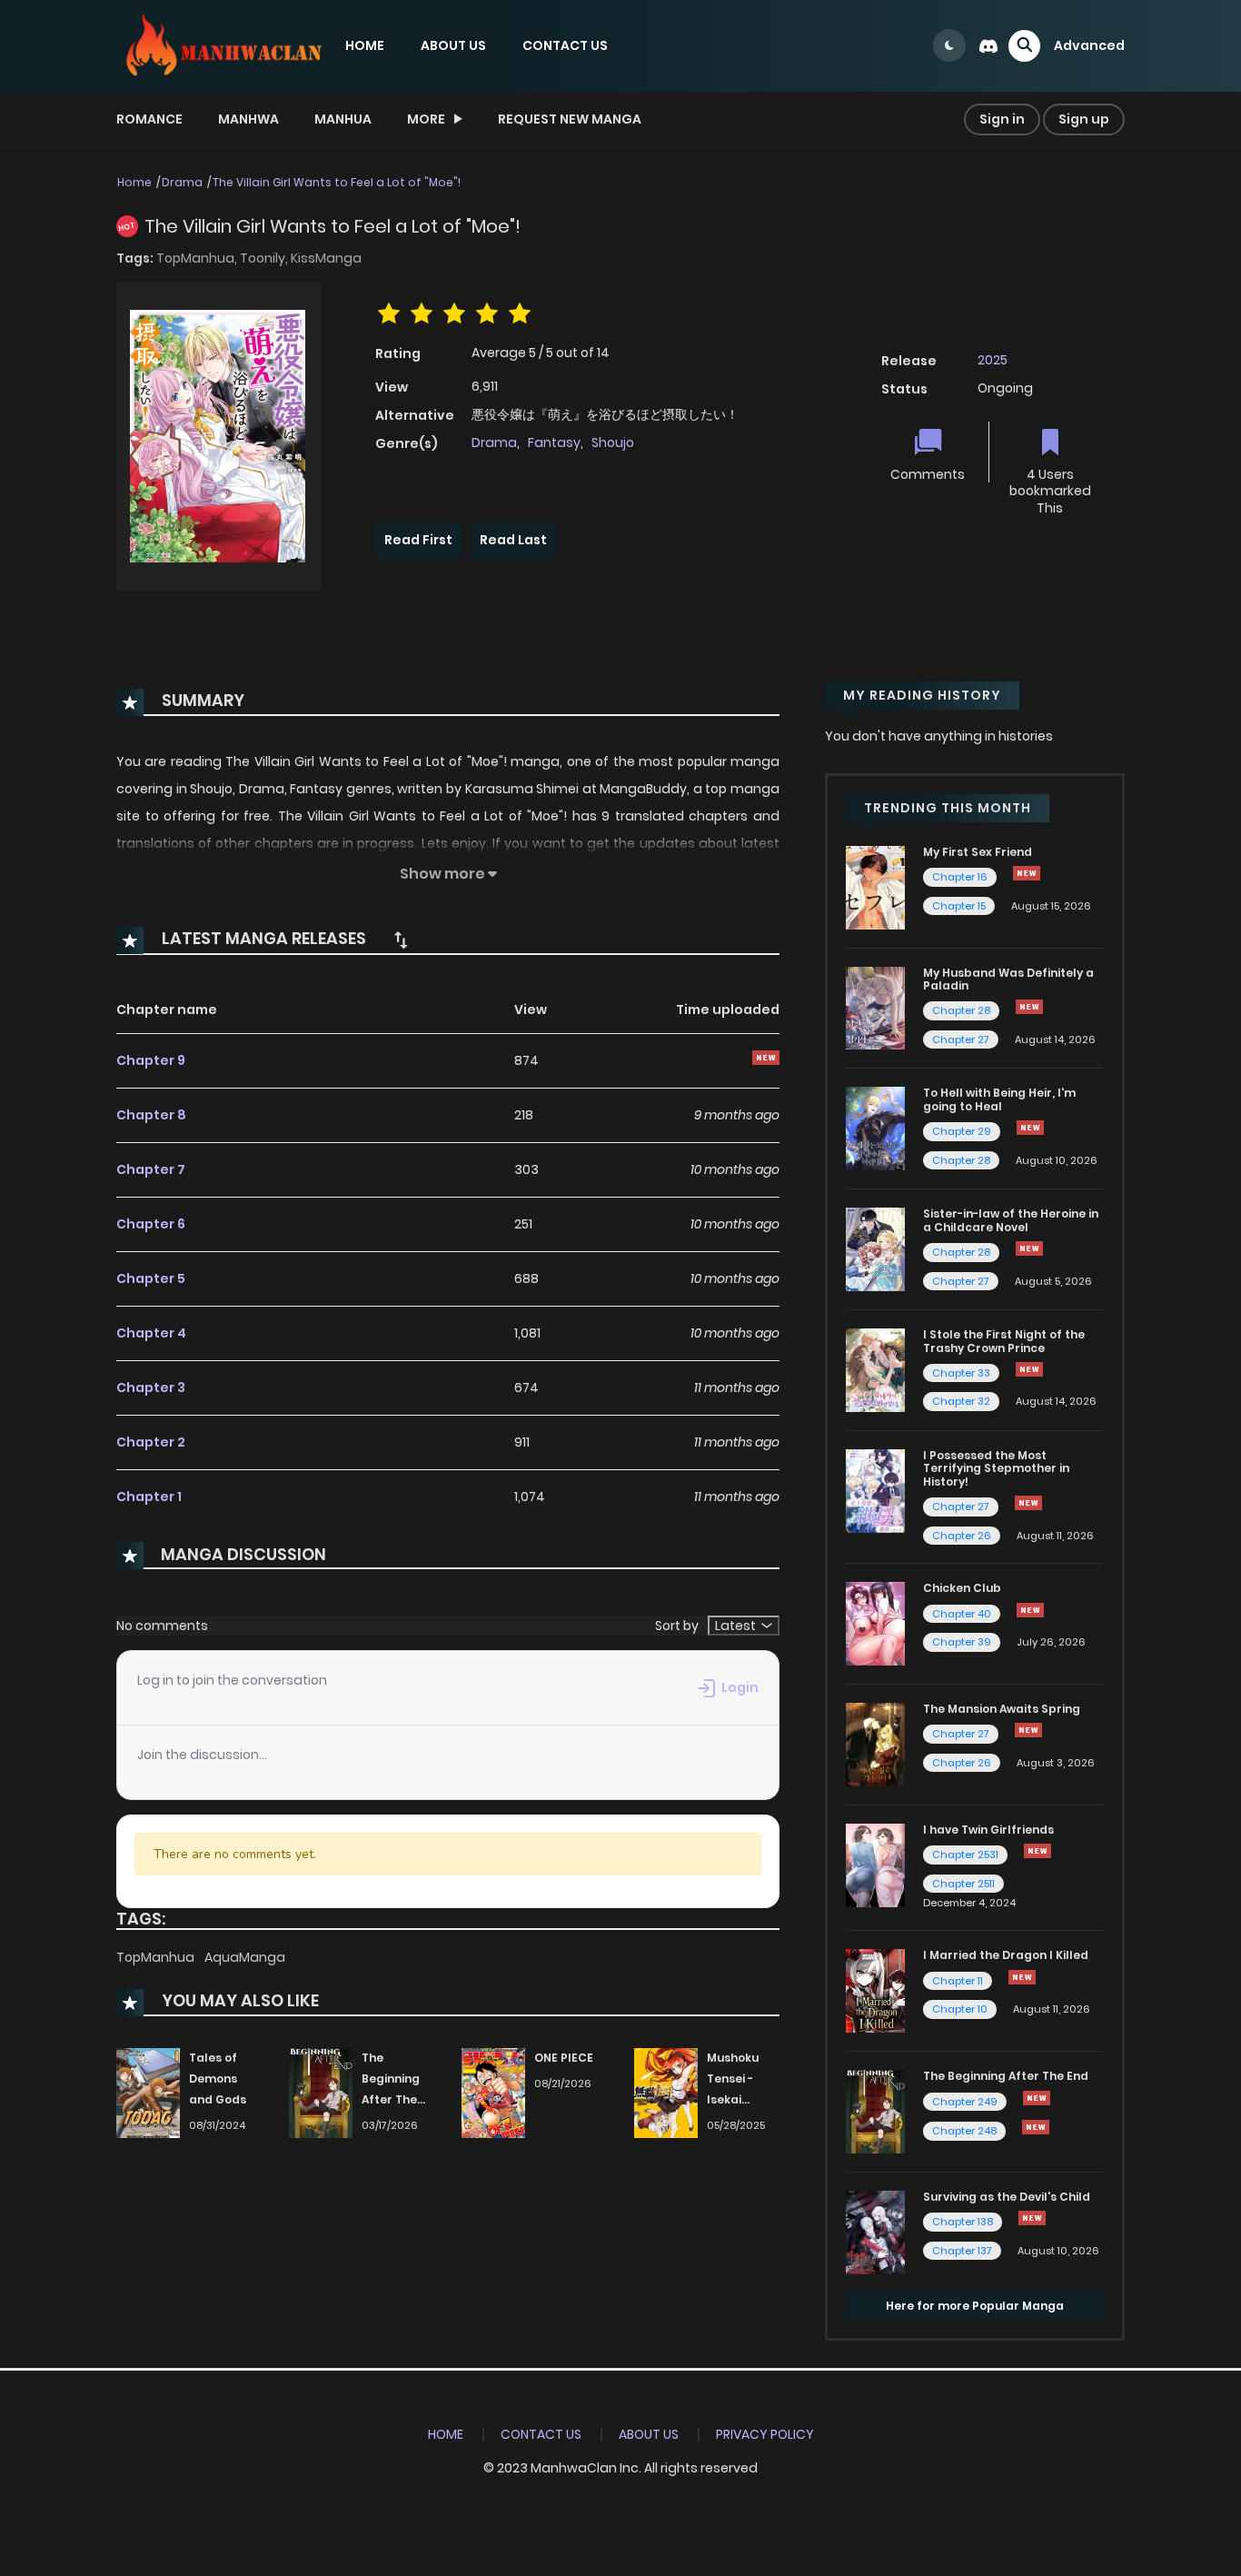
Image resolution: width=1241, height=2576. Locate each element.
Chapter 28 (961, 1010)
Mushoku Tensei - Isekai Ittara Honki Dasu (742, 2099)
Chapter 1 (149, 1497)
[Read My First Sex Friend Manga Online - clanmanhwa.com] (875, 887)
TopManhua (157, 1957)
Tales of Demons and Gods (218, 2079)
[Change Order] (401, 940)
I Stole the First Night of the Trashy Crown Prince (1004, 1341)
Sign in (1002, 119)
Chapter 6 (151, 1224)
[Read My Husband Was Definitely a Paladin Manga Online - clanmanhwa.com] (875, 1007)
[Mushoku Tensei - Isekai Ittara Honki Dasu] (666, 2093)
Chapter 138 (963, 2222)
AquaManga (245, 1957)
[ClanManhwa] (222, 45)
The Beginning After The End (1006, 2076)
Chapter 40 (962, 1614)
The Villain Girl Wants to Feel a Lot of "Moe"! (337, 182)
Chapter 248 (964, 2131)
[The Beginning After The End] (321, 2093)
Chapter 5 (151, 1278)
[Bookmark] (1050, 444)
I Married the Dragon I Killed (1006, 1955)
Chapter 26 (962, 1536)
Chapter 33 (961, 1373)
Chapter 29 (962, 1131)
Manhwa (248, 119)
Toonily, (265, 258)
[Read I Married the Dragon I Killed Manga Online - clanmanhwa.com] (875, 1990)
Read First (418, 540)
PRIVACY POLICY (765, 2434)
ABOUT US (453, 45)
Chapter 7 (151, 1169)
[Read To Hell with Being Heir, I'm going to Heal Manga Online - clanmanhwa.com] (875, 1128)
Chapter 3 (151, 1387)
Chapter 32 (961, 1401)
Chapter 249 (965, 2102)
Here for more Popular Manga (975, 2306)
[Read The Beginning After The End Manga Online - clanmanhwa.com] (875, 2111)
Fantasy (554, 443)
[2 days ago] (1029, 1007)
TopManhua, (198, 258)
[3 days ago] (1037, 2098)
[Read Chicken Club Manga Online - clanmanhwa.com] (875, 1623)
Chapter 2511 (963, 1884)
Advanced (1089, 45)
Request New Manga (570, 119)
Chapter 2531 (965, 1855)
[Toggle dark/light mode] (949, 45)
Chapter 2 (151, 1442)
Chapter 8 (151, 1115)
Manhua (343, 119)
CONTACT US (565, 45)
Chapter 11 (958, 1981)
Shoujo (613, 443)
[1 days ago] (1027, 873)
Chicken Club (962, 1588)
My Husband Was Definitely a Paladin (1008, 979)
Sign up (1084, 119)
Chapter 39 (962, 1642)
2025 (993, 360)
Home (134, 182)
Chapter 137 (962, 2251)
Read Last (513, 540)
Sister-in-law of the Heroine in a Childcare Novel (1011, 1220)
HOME (365, 45)
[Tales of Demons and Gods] (148, 2093)
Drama (182, 182)
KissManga (326, 258)
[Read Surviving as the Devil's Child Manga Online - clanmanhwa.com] (875, 2232)
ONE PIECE (564, 2058)
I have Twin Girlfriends (988, 1830)
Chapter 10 (960, 2009)
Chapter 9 (151, 1060)
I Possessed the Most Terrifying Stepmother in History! (996, 1468)
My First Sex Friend (978, 852)
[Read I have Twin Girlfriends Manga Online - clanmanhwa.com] (875, 1865)
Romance (149, 119)
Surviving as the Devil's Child (1007, 2197)
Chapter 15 (959, 906)
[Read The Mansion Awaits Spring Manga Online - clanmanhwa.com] (875, 1744)
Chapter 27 (961, 1039)
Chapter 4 (151, 1333)
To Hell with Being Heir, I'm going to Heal (999, 1099)
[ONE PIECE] (493, 2093)
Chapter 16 (960, 877)
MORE (426, 119)
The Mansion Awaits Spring (1002, 1709)
